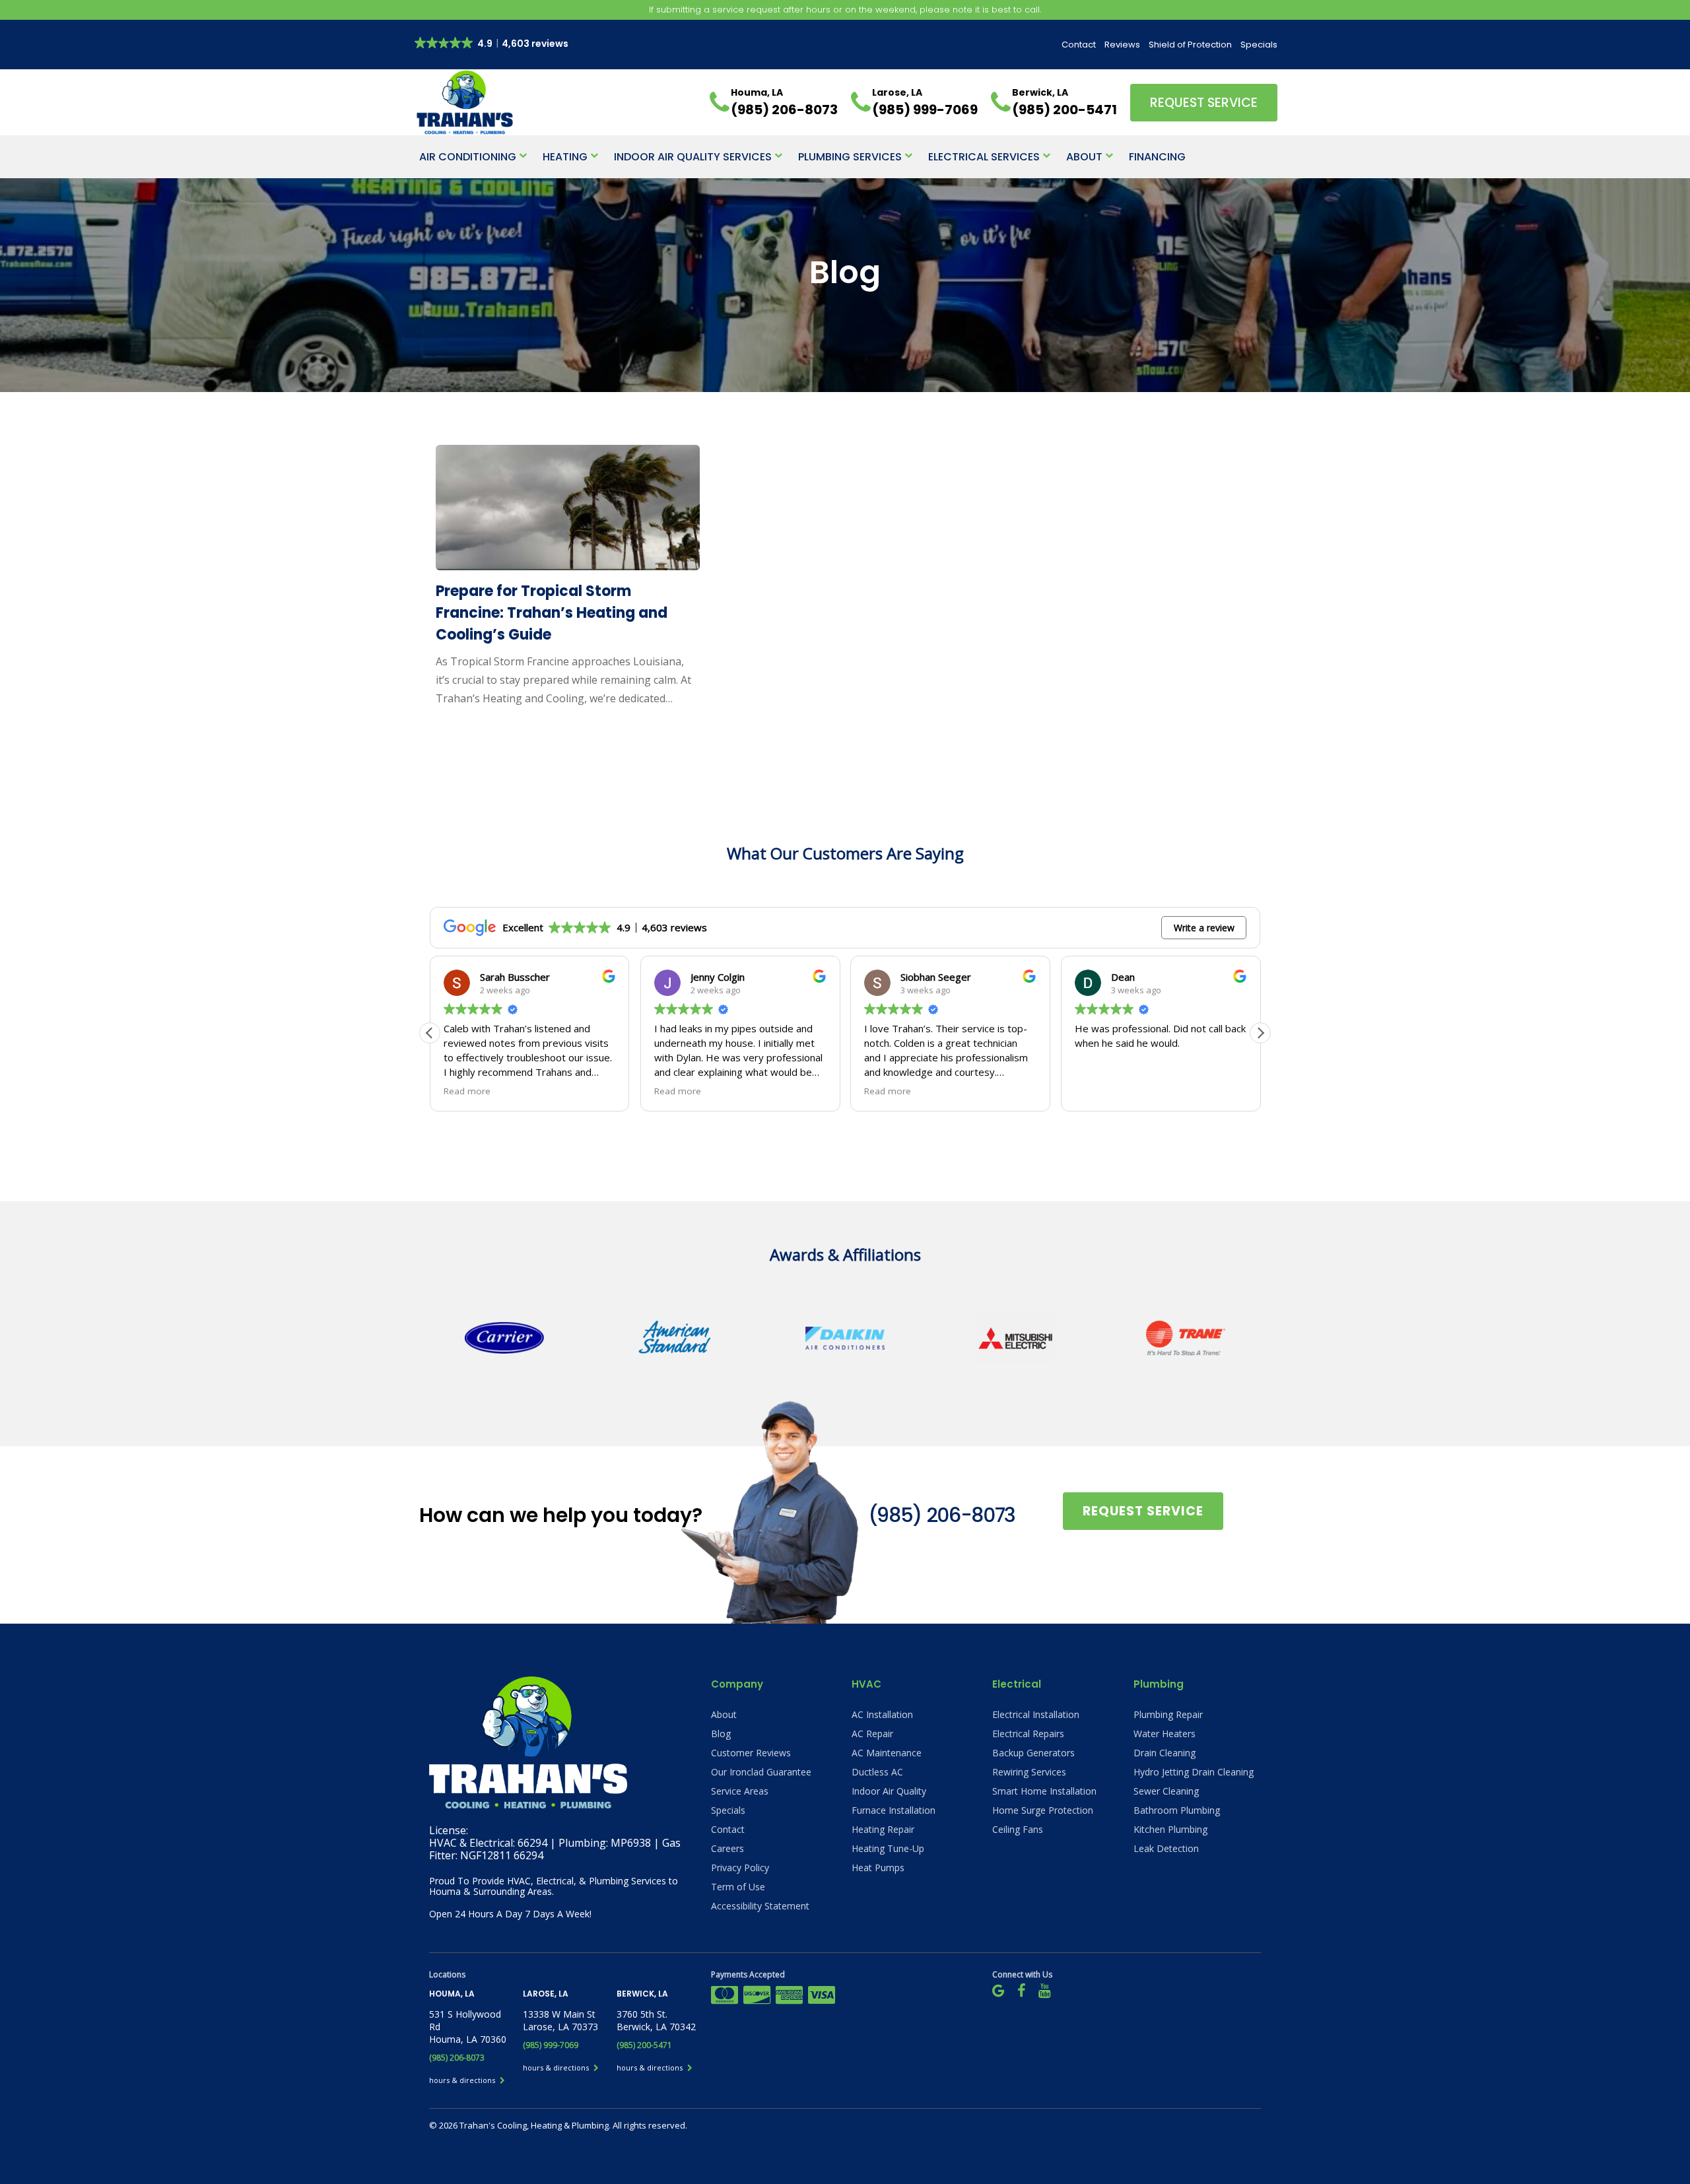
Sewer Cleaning (1166, 1791)
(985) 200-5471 (644, 2045)
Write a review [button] (1204, 928)
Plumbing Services (850, 157)
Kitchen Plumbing (1170, 1829)
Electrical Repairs (1028, 1734)
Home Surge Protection (1043, 1810)
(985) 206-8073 (942, 1515)
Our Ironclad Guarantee (761, 1772)
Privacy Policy (740, 1868)
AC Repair (872, 1734)
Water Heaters (1165, 1734)
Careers (727, 1848)
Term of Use (738, 1887)
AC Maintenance (887, 1753)
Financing (1157, 157)
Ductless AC (877, 1772)
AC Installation (882, 1714)
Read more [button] (467, 1091)
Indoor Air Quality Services (693, 157)
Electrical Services (984, 157)
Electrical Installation (1036, 1714)
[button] (1260, 1033)
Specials (1259, 45)
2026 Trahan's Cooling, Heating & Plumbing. (526, 2125)
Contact (1079, 45)
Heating (565, 157)
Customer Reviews (751, 1753)
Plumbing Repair (1168, 1714)
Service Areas (740, 1791)
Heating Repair (883, 1829)
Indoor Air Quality (889, 1791)
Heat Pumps (878, 1868)
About (1084, 157)
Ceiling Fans (1018, 1829)
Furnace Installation (894, 1810)
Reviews (1122, 45)
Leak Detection (1166, 1848)
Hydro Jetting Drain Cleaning (1194, 1772)
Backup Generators (1033, 1753)
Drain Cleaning (1165, 1753)
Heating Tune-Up (888, 1848)
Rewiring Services (1029, 1772)
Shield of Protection (1190, 45)
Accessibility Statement (760, 1906)
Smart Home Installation (1044, 1791)
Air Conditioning (468, 157)
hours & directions (463, 2080)
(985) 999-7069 (551, 2045)
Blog (721, 1734)
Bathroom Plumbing (1177, 1810)
